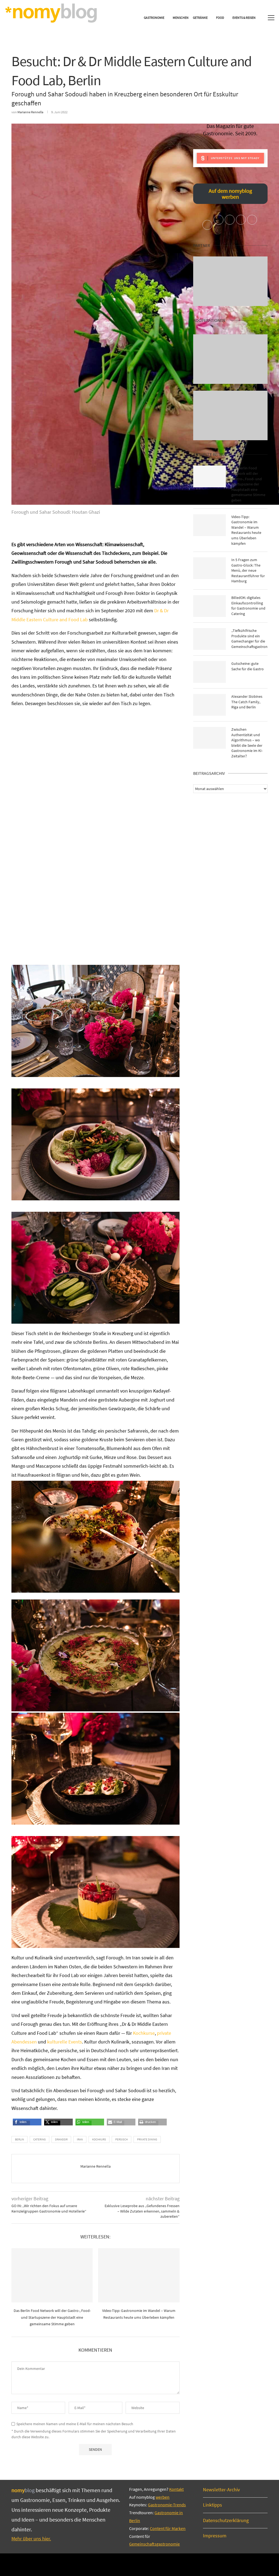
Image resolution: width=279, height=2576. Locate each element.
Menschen (181, 18)
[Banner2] (230, 359)
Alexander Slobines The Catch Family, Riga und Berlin (247, 702)
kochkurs (99, 2139)
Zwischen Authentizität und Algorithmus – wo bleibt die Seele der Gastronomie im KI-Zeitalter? (247, 743)
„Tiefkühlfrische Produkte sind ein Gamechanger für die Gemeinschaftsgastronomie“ (249, 639)
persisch (122, 2139)
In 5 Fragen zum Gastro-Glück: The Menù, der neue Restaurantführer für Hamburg (248, 570)
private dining (147, 2139)
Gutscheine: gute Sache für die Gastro (248, 666)
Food (220, 18)
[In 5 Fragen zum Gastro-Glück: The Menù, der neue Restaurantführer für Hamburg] (210, 568)
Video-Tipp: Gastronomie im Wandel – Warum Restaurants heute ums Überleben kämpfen (246, 530)
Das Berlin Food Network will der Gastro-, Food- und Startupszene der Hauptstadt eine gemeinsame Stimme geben (52, 2317)
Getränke (200, 18)
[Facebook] (131, 2564)
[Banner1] (230, 281)
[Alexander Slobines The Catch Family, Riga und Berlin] (210, 705)
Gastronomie (154, 18)
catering (40, 2139)
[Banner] (230, 415)
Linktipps (213, 2505)
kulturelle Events (65, 2042)
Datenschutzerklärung (226, 2520)
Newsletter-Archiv (221, 2490)
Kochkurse (144, 2033)
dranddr (61, 2139)
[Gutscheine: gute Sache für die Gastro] (210, 672)
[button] (21, 2124)
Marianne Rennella (30, 112)
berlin (19, 2139)
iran (80, 2139)
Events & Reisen (244, 18)
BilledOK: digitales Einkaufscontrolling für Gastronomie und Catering (248, 606)
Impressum (215, 2536)
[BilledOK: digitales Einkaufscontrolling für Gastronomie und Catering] (210, 606)
